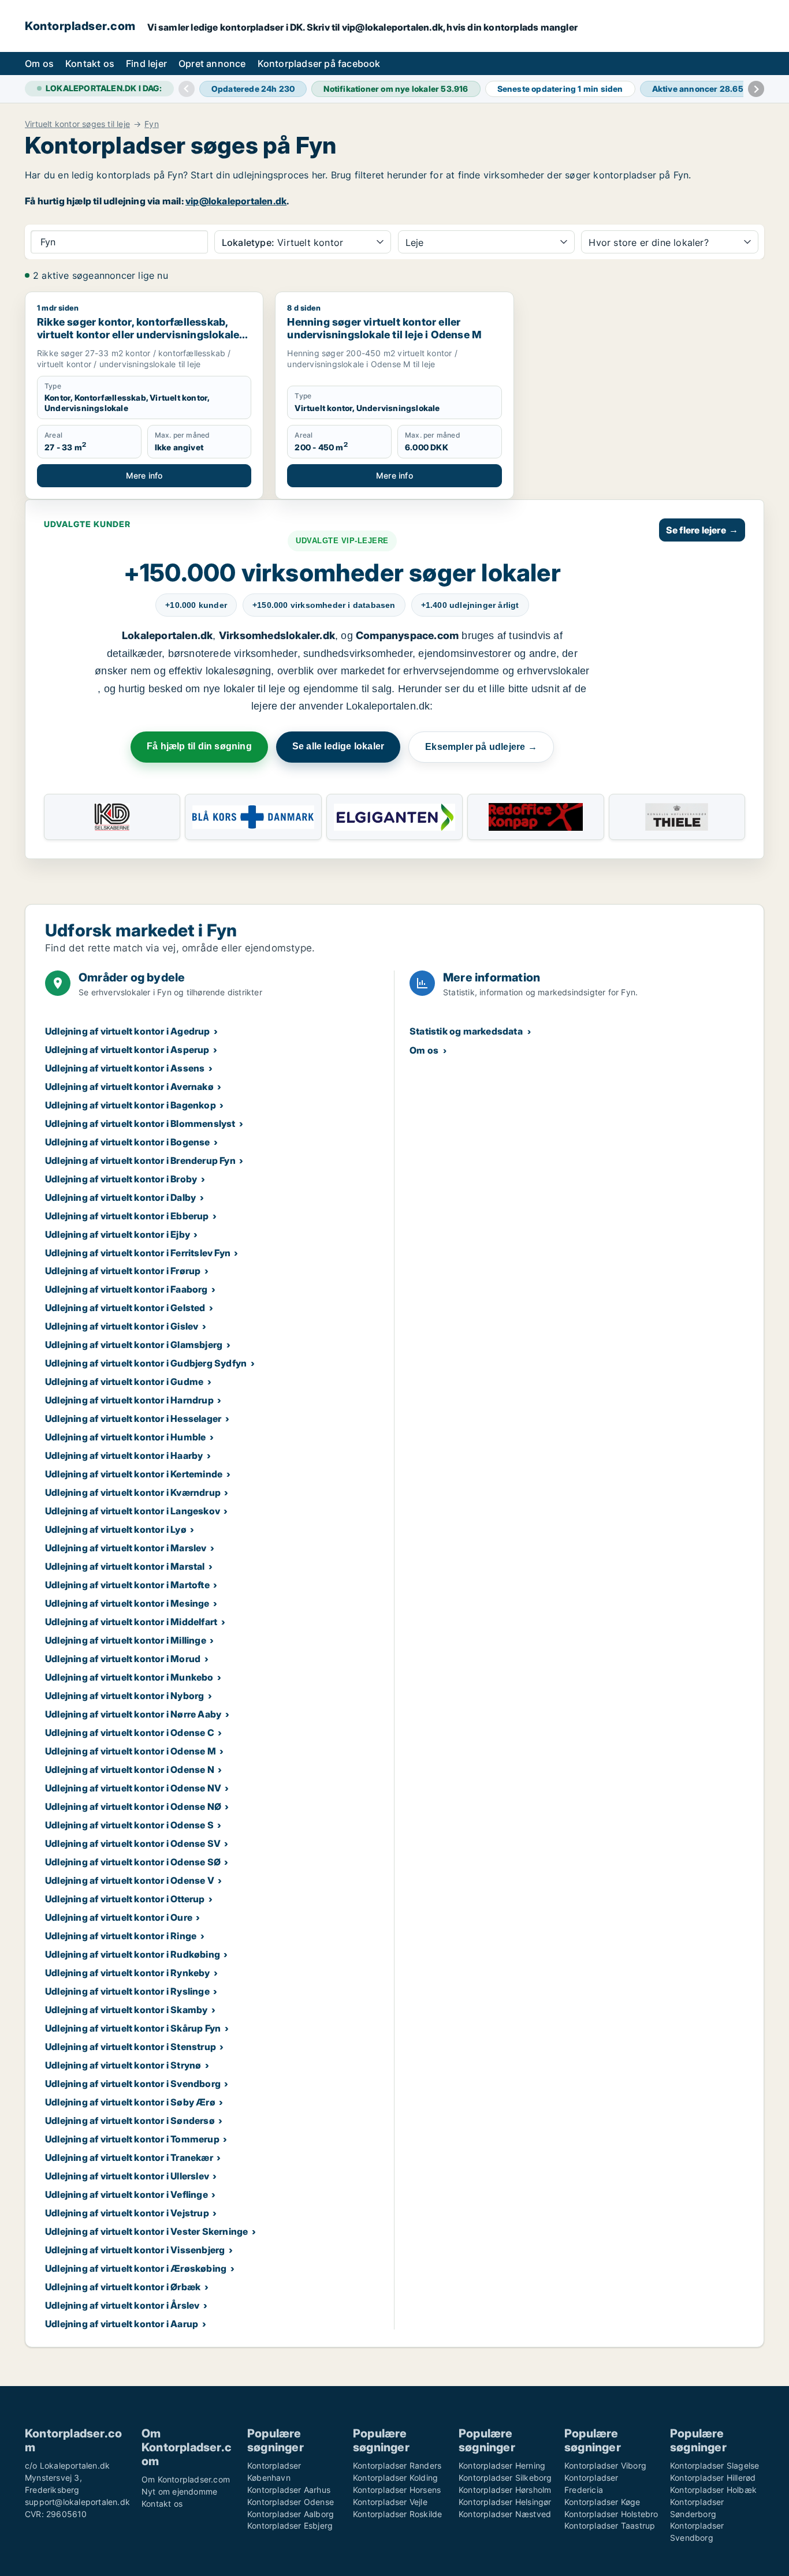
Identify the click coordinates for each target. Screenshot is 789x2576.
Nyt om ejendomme (179, 2491)
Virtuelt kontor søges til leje (77, 124)
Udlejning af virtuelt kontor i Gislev (122, 1326)
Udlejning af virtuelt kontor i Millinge (126, 1640)
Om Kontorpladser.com (186, 2479)
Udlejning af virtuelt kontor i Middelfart (131, 1622)
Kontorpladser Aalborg (291, 2514)
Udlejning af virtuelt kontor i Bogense (128, 1142)
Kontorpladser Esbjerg (290, 2525)
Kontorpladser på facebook (319, 64)
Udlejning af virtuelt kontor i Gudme (124, 1382)
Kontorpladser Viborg (605, 2465)
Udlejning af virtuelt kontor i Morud (123, 1659)
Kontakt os (90, 64)
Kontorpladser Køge (602, 2502)
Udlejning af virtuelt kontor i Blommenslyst (140, 1123)
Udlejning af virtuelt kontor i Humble (125, 1437)
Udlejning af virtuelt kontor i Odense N (130, 1769)
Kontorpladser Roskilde (397, 2514)
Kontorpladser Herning (502, 2465)
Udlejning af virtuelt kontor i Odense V (130, 1880)
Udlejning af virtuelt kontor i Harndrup (129, 1400)
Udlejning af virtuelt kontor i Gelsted (125, 1308)
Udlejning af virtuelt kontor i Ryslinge (127, 1991)
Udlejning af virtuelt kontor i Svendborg (133, 2084)
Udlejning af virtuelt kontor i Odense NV (133, 1788)
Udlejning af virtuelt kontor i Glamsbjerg (134, 1345)
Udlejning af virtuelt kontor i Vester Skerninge (146, 2231)
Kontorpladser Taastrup (610, 2525)
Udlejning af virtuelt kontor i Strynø (123, 2065)
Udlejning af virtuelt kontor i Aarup (122, 2324)
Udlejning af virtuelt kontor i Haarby (124, 1455)
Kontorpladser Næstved (505, 2514)
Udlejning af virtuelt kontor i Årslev (122, 2305)
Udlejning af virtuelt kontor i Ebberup (127, 1216)
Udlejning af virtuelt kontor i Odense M (131, 1751)
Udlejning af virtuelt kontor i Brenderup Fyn (140, 1160)
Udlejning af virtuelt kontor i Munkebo (129, 1677)
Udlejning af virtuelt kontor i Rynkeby (128, 1973)
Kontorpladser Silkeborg (505, 2478)
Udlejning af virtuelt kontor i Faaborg (126, 1289)
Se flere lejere (702, 530)
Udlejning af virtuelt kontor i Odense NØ (133, 1806)
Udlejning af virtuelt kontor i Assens (125, 1068)
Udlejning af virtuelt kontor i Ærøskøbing (136, 2268)
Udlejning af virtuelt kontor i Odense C (130, 1733)
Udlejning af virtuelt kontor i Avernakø (129, 1087)
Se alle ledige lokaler (338, 746)
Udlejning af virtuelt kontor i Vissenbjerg (135, 2250)
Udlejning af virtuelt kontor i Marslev (126, 1548)
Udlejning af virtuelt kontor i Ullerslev (127, 2176)
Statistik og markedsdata (466, 1031)
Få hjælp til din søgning (199, 746)
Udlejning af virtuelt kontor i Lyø (116, 1529)
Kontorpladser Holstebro (611, 2514)
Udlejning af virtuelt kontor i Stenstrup (131, 2047)
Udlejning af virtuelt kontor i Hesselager (133, 1418)
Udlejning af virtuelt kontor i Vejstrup (127, 2213)
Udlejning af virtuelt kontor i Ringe (121, 1936)
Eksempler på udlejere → (481, 747)
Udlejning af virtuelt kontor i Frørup (123, 1271)
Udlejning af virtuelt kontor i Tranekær (129, 2157)
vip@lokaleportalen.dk (236, 201)
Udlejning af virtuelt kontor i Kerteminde (134, 1474)
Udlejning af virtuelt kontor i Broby (121, 1179)
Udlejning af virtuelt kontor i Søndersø (130, 2120)
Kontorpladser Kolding (395, 2478)
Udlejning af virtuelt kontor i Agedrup (128, 1031)
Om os (39, 64)
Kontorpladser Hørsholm (505, 2490)
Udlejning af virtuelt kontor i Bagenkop (131, 1105)
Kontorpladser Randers (397, 2465)
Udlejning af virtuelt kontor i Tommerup (132, 2139)
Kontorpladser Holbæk (713, 2490)
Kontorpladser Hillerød (713, 2478)
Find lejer (146, 64)
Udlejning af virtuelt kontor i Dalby (120, 1197)
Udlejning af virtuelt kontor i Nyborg (124, 1696)
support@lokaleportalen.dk (77, 2502)
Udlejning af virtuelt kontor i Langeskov (133, 1511)
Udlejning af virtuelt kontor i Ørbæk (123, 2287)
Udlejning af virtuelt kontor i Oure (119, 1917)
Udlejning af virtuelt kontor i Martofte (127, 1585)
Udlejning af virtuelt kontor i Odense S (129, 1825)
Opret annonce (212, 64)
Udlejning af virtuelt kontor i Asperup (127, 1050)
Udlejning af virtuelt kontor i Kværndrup (133, 1492)
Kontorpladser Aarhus (289, 2490)
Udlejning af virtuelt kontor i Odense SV (133, 1843)
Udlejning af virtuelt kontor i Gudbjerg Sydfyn (146, 1363)
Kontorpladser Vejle (390, 2502)
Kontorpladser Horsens (397, 2490)
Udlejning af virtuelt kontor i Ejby (118, 1234)
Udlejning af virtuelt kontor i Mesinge (127, 1603)
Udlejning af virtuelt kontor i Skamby (126, 2010)
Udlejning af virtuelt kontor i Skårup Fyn (133, 2028)
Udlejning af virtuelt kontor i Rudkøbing (133, 1954)
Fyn (152, 124)
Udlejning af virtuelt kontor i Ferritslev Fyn (138, 1253)
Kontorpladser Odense (291, 2502)
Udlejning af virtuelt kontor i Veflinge (126, 2194)
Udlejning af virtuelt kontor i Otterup (125, 1899)
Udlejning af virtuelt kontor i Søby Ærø (130, 2102)
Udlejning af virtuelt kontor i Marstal (125, 1566)
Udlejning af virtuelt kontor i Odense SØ (133, 1862)
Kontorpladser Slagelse (714, 2465)
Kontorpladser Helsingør (505, 2502)
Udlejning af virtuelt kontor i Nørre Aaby (133, 1714)
